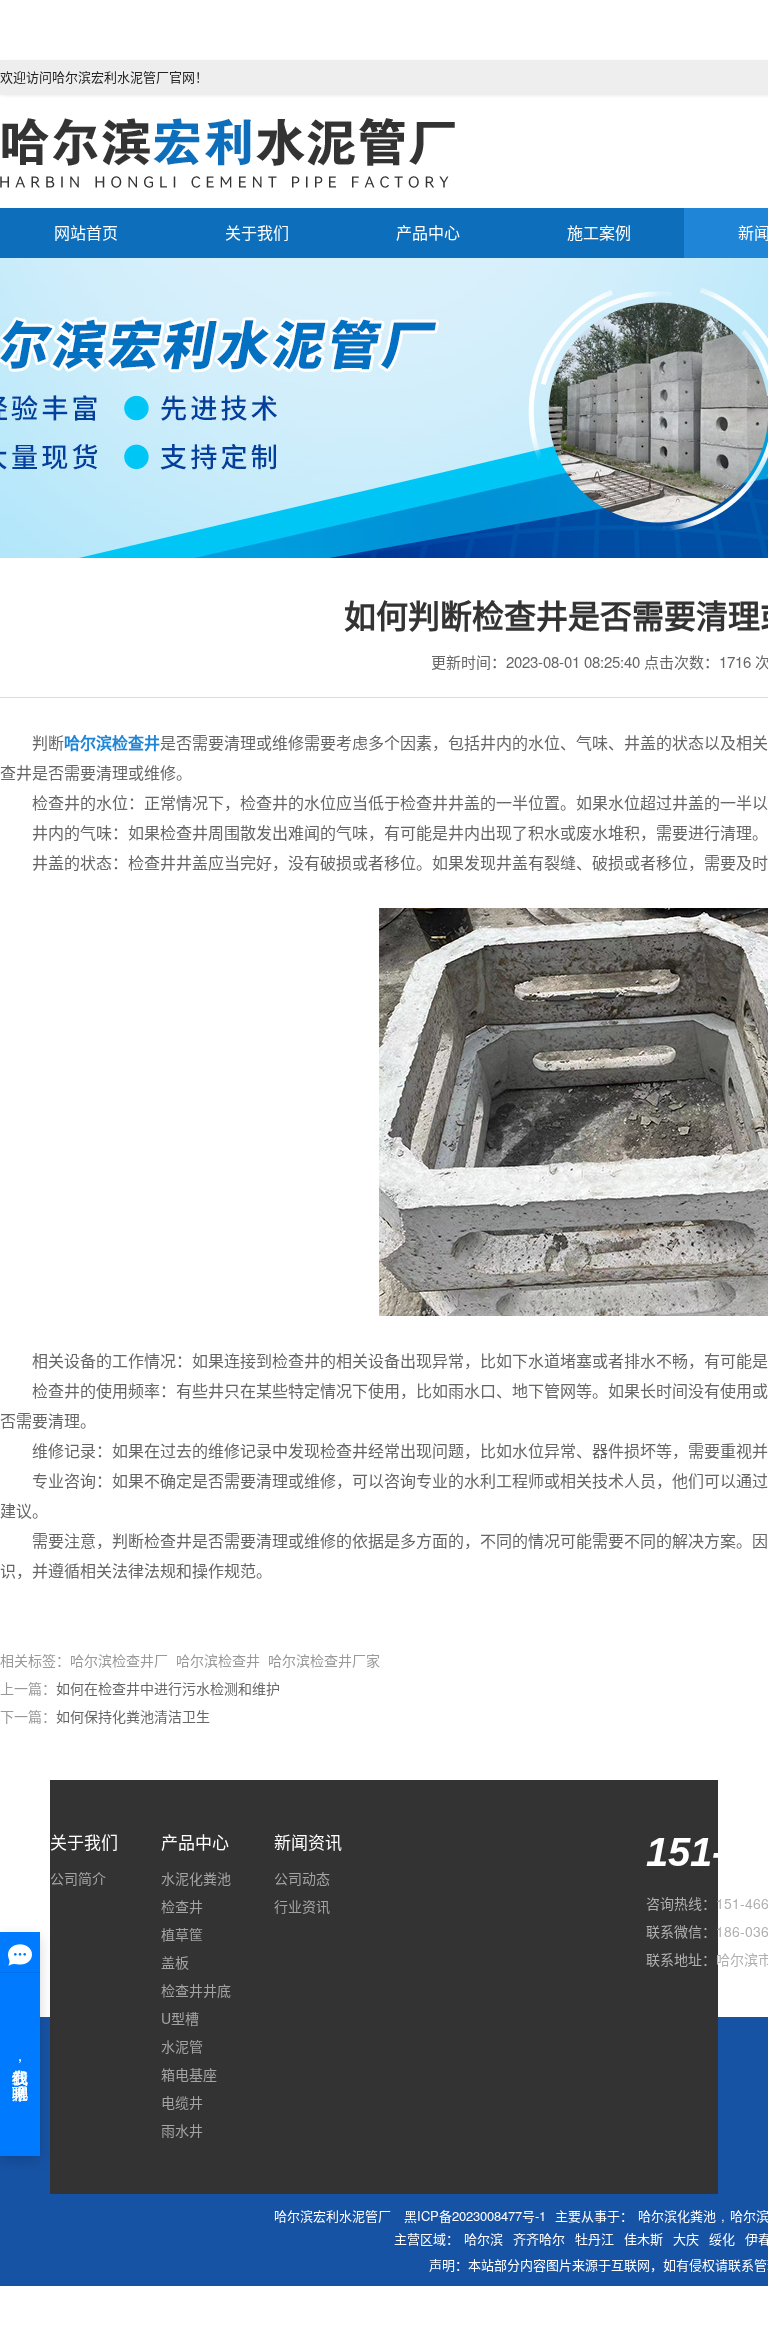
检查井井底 (196, 1990)
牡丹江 (594, 2238)
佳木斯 (643, 2238)
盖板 (175, 1962)
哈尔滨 (483, 2238)
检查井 (182, 1906)
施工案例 (599, 232)
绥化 (722, 2238)
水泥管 (182, 2046)
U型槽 (180, 2018)
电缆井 (182, 2102)
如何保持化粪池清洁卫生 (133, 1716)
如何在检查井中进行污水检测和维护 (168, 1688)
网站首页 (86, 232)
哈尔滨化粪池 (677, 2215)
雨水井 (182, 2130)
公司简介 (78, 1878)
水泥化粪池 (196, 1878)
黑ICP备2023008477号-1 (475, 2215)
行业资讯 (302, 1906)
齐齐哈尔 (539, 2238)
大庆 (686, 2238)
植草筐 (182, 1934)
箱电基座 (189, 2074)
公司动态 (302, 1878)
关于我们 (257, 232)
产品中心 (428, 232)
